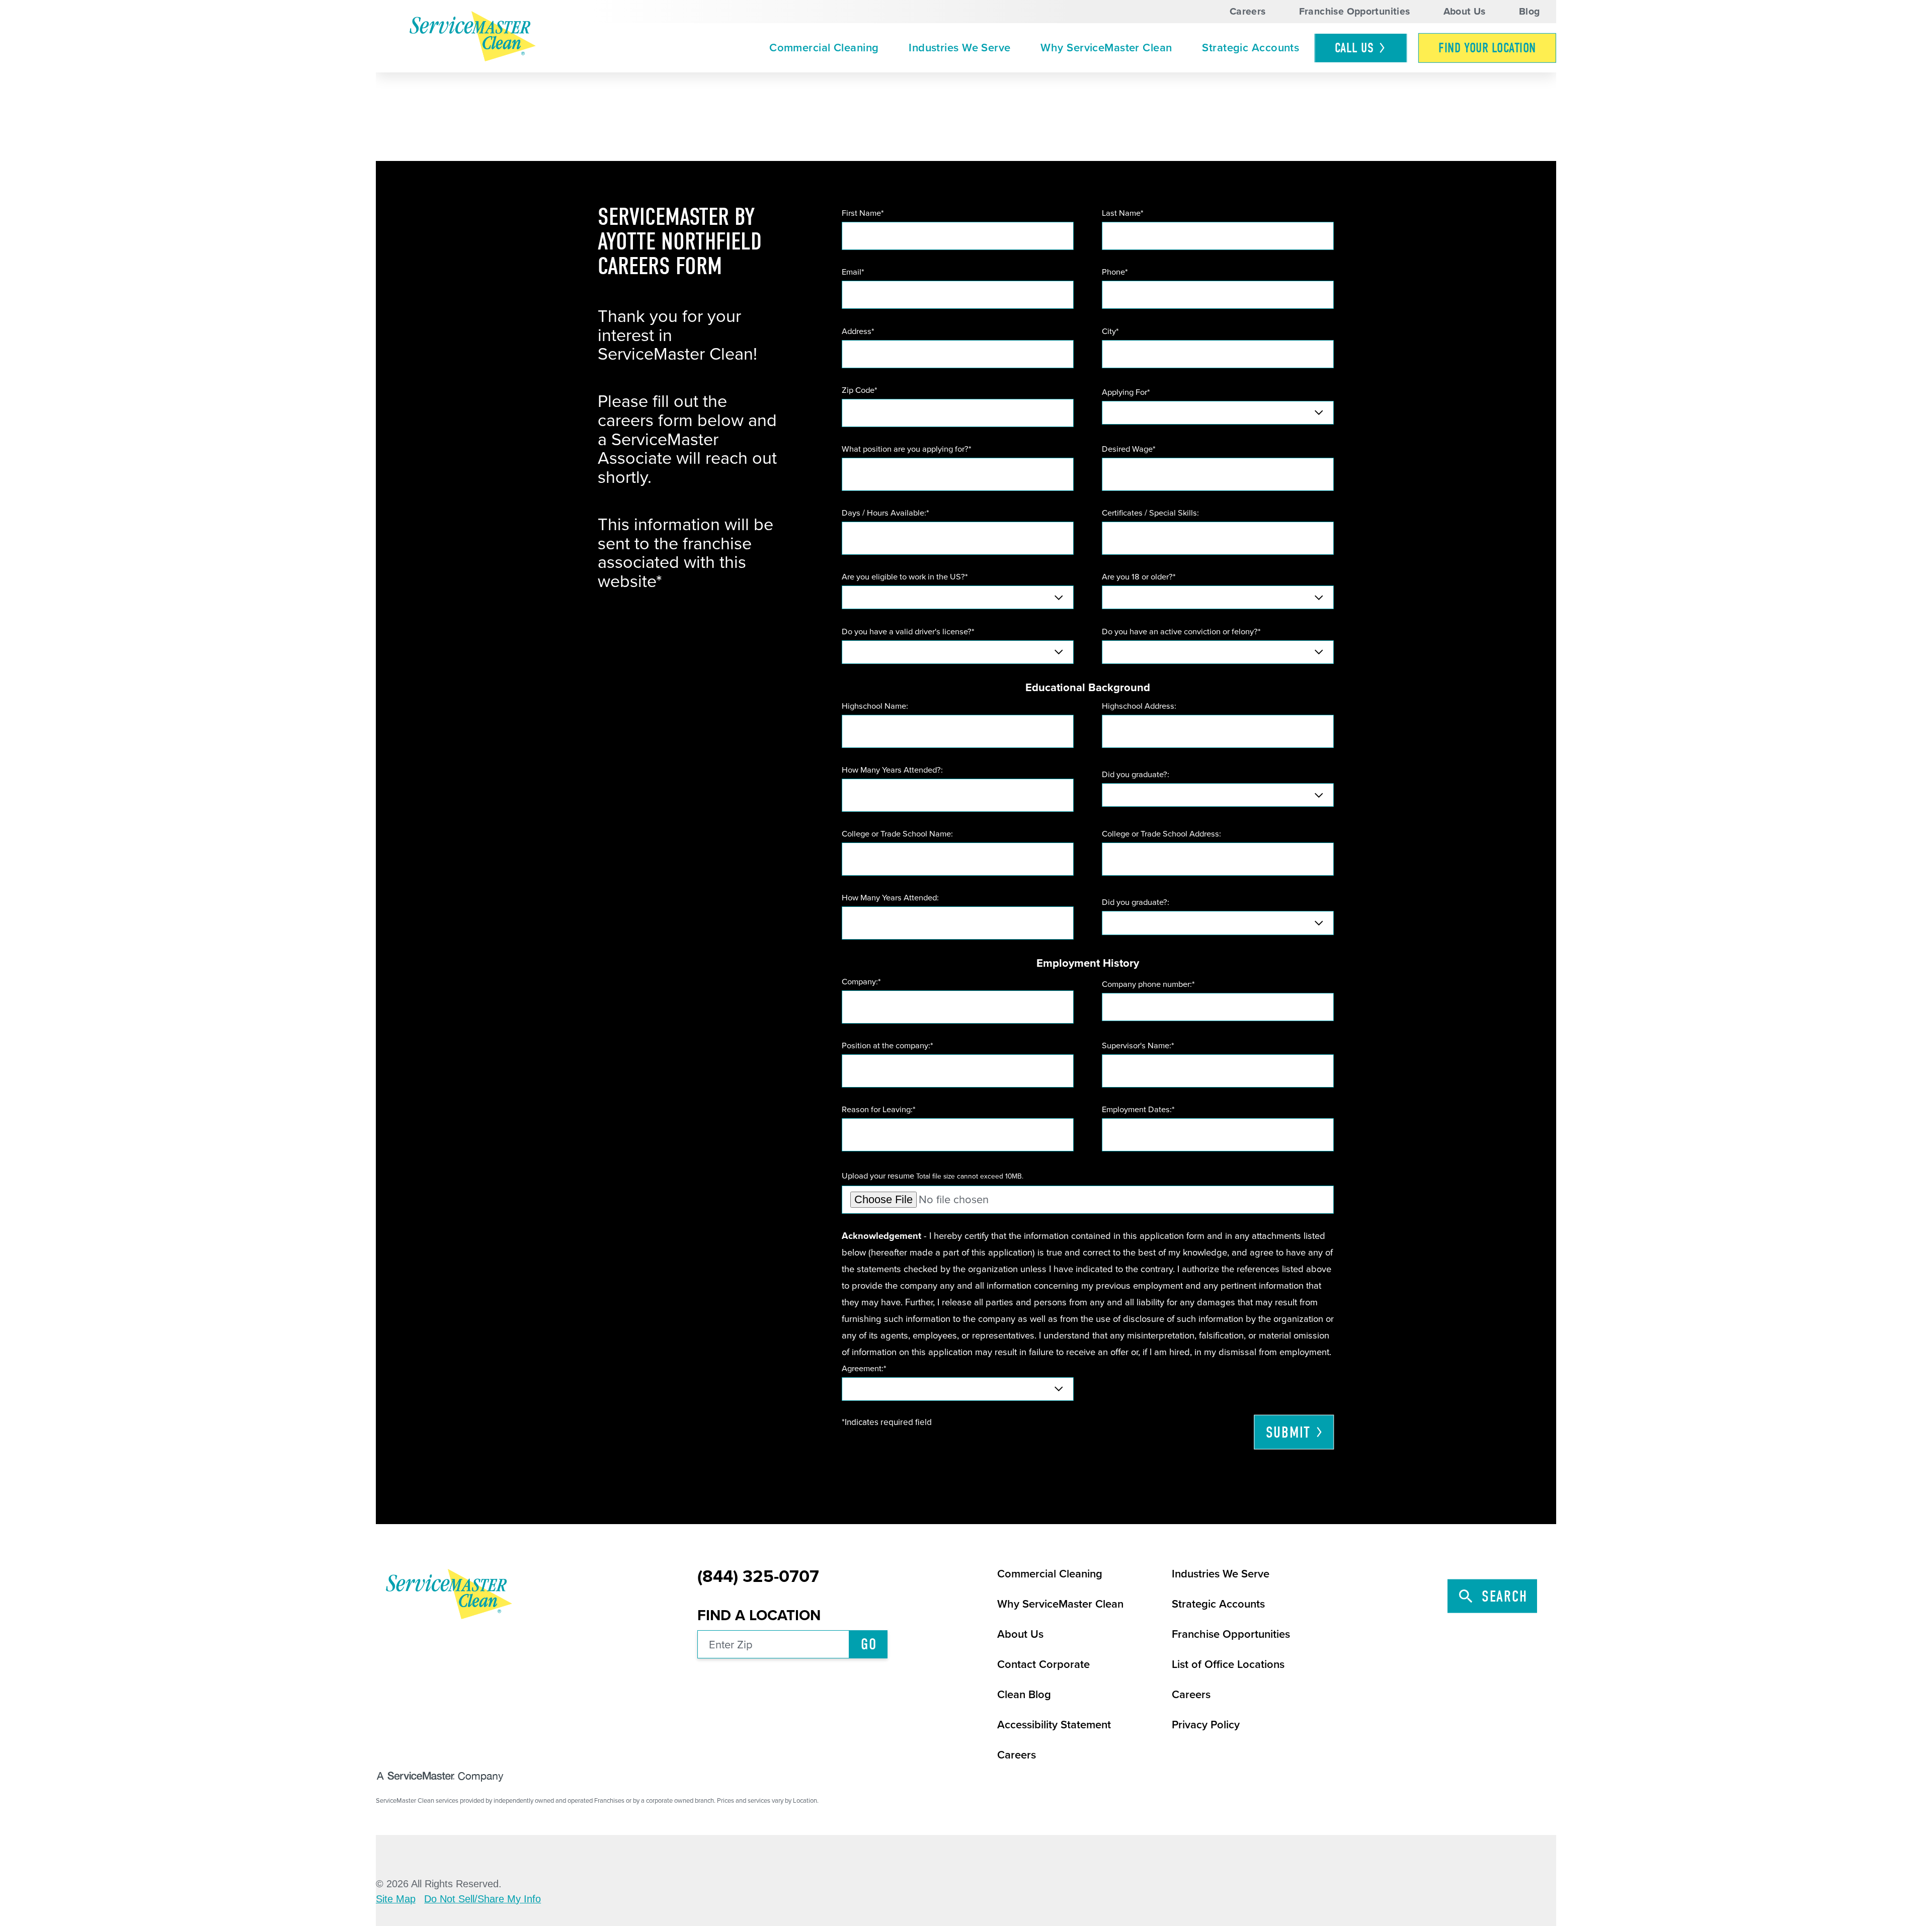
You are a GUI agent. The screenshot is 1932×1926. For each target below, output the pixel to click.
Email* (853, 272)
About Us (1465, 12)
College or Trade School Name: (897, 834)
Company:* (861, 982)
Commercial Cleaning (824, 48)
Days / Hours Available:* (886, 513)
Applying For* (1126, 392)
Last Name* (1123, 213)
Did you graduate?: (1136, 775)
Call (1354, 48)
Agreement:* (864, 1369)
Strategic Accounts (1251, 48)
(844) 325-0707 (758, 1577)
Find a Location (759, 1615)
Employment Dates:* (1138, 1110)
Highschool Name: (875, 706)
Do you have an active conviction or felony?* (1181, 632)
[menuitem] (824, 48)
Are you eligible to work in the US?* (905, 577)
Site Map (396, 1899)
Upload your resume (933, 1176)
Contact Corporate (1043, 1664)
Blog (1530, 12)
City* (1110, 331)
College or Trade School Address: (1161, 834)
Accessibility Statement (1054, 1725)
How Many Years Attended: (890, 898)
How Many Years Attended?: (892, 770)
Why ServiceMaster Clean (1106, 48)
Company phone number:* (1148, 984)
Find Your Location (1487, 48)
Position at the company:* (888, 1046)
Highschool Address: (1139, 706)
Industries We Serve (959, 48)
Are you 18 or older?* (1139, 577)
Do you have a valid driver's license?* (908, 632)
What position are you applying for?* (907, 449)
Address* (858, 331)
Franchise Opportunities (1355, 12)
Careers (1248, 12)
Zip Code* (860, 390)
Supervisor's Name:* (1138, 1046)
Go (869, 1644)
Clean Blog (1024, 1695)
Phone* (1115, 272)
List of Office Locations (1228, 1664)
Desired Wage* (1129, 449)
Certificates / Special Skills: (1150, 513)
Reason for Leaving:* (879, 1110)
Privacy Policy (1206, 1725)
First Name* (863, 213)
